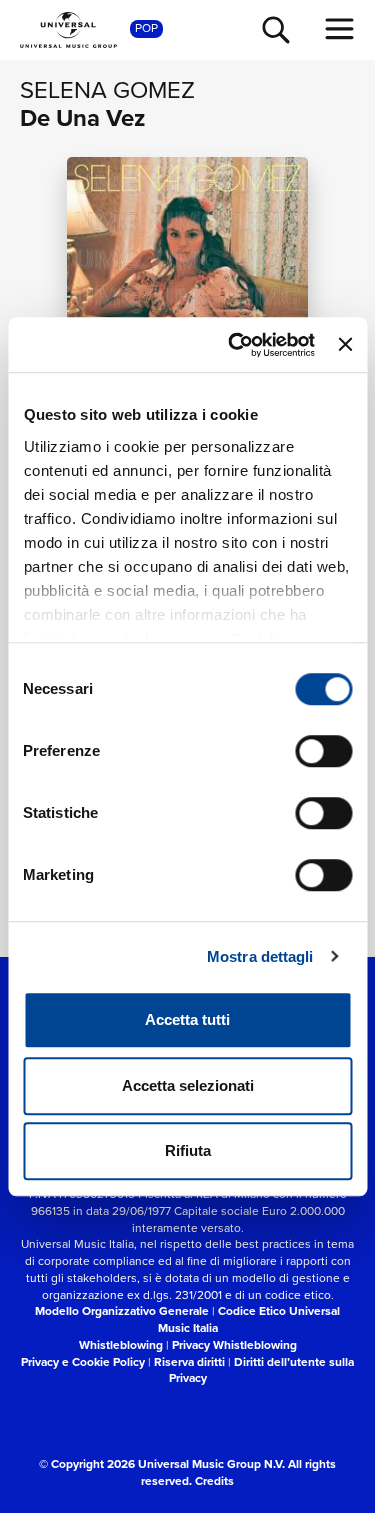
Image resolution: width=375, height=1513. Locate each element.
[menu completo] (340, 29)
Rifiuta (188, 1150)
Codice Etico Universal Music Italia (249, 1319)
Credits (214, 1481)
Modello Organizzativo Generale (122, 1311)
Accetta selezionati (188, 1085)
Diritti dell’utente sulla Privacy (262, 1370)
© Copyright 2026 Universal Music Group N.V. (162, 1464)
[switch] (323, 751)
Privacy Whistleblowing (234, 1345)
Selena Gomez (107, 90)
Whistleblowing (121, 1345)
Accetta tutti (187, 1019)
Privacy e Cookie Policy (83, 1362)
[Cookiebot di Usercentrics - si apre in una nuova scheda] (235, 345)
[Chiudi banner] (345, 345)
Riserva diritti (189, 1362)
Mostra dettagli (260, 956)
